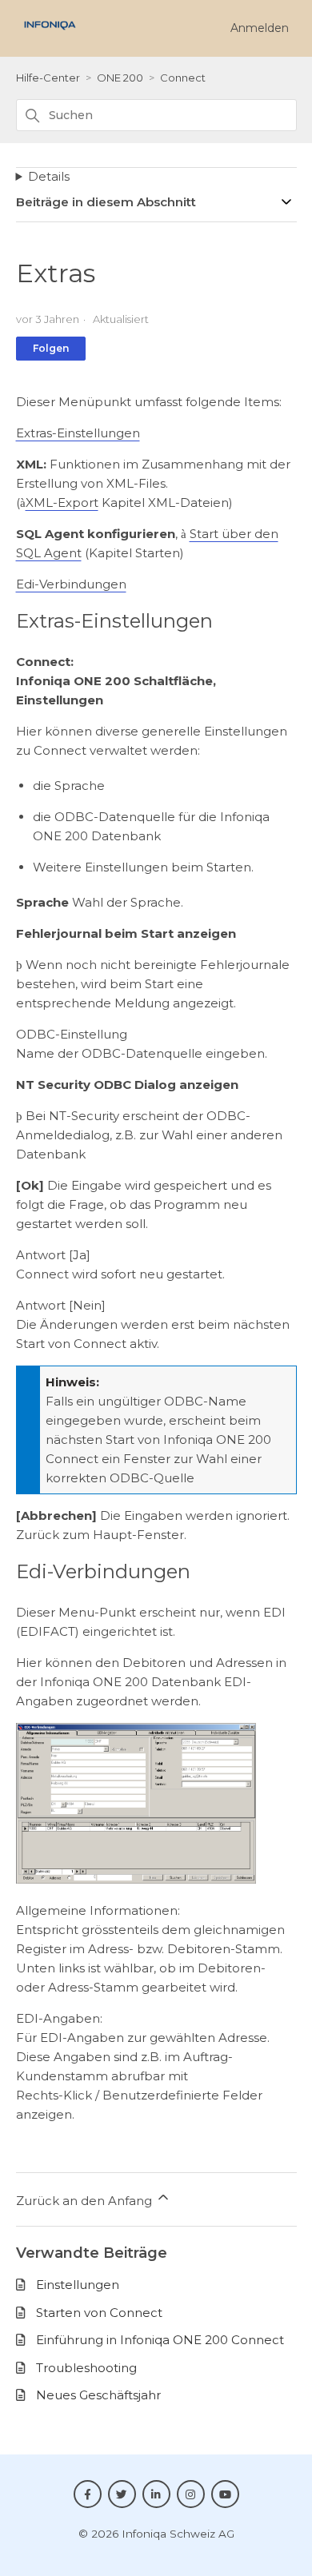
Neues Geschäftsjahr (98, 2395)
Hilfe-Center (48, 78)
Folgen (51, 348)
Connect (183, 78)
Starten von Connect (99, 2313)
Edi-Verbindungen (71, 584)
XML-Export (62, 502)
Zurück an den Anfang (86, 2201)
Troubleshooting (86, 2368)
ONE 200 (120, 78)
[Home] (50, 34)
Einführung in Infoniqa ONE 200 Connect (160, 2340)
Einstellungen (78, 2285)
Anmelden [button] (260, 28)
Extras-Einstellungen (78, 433)
